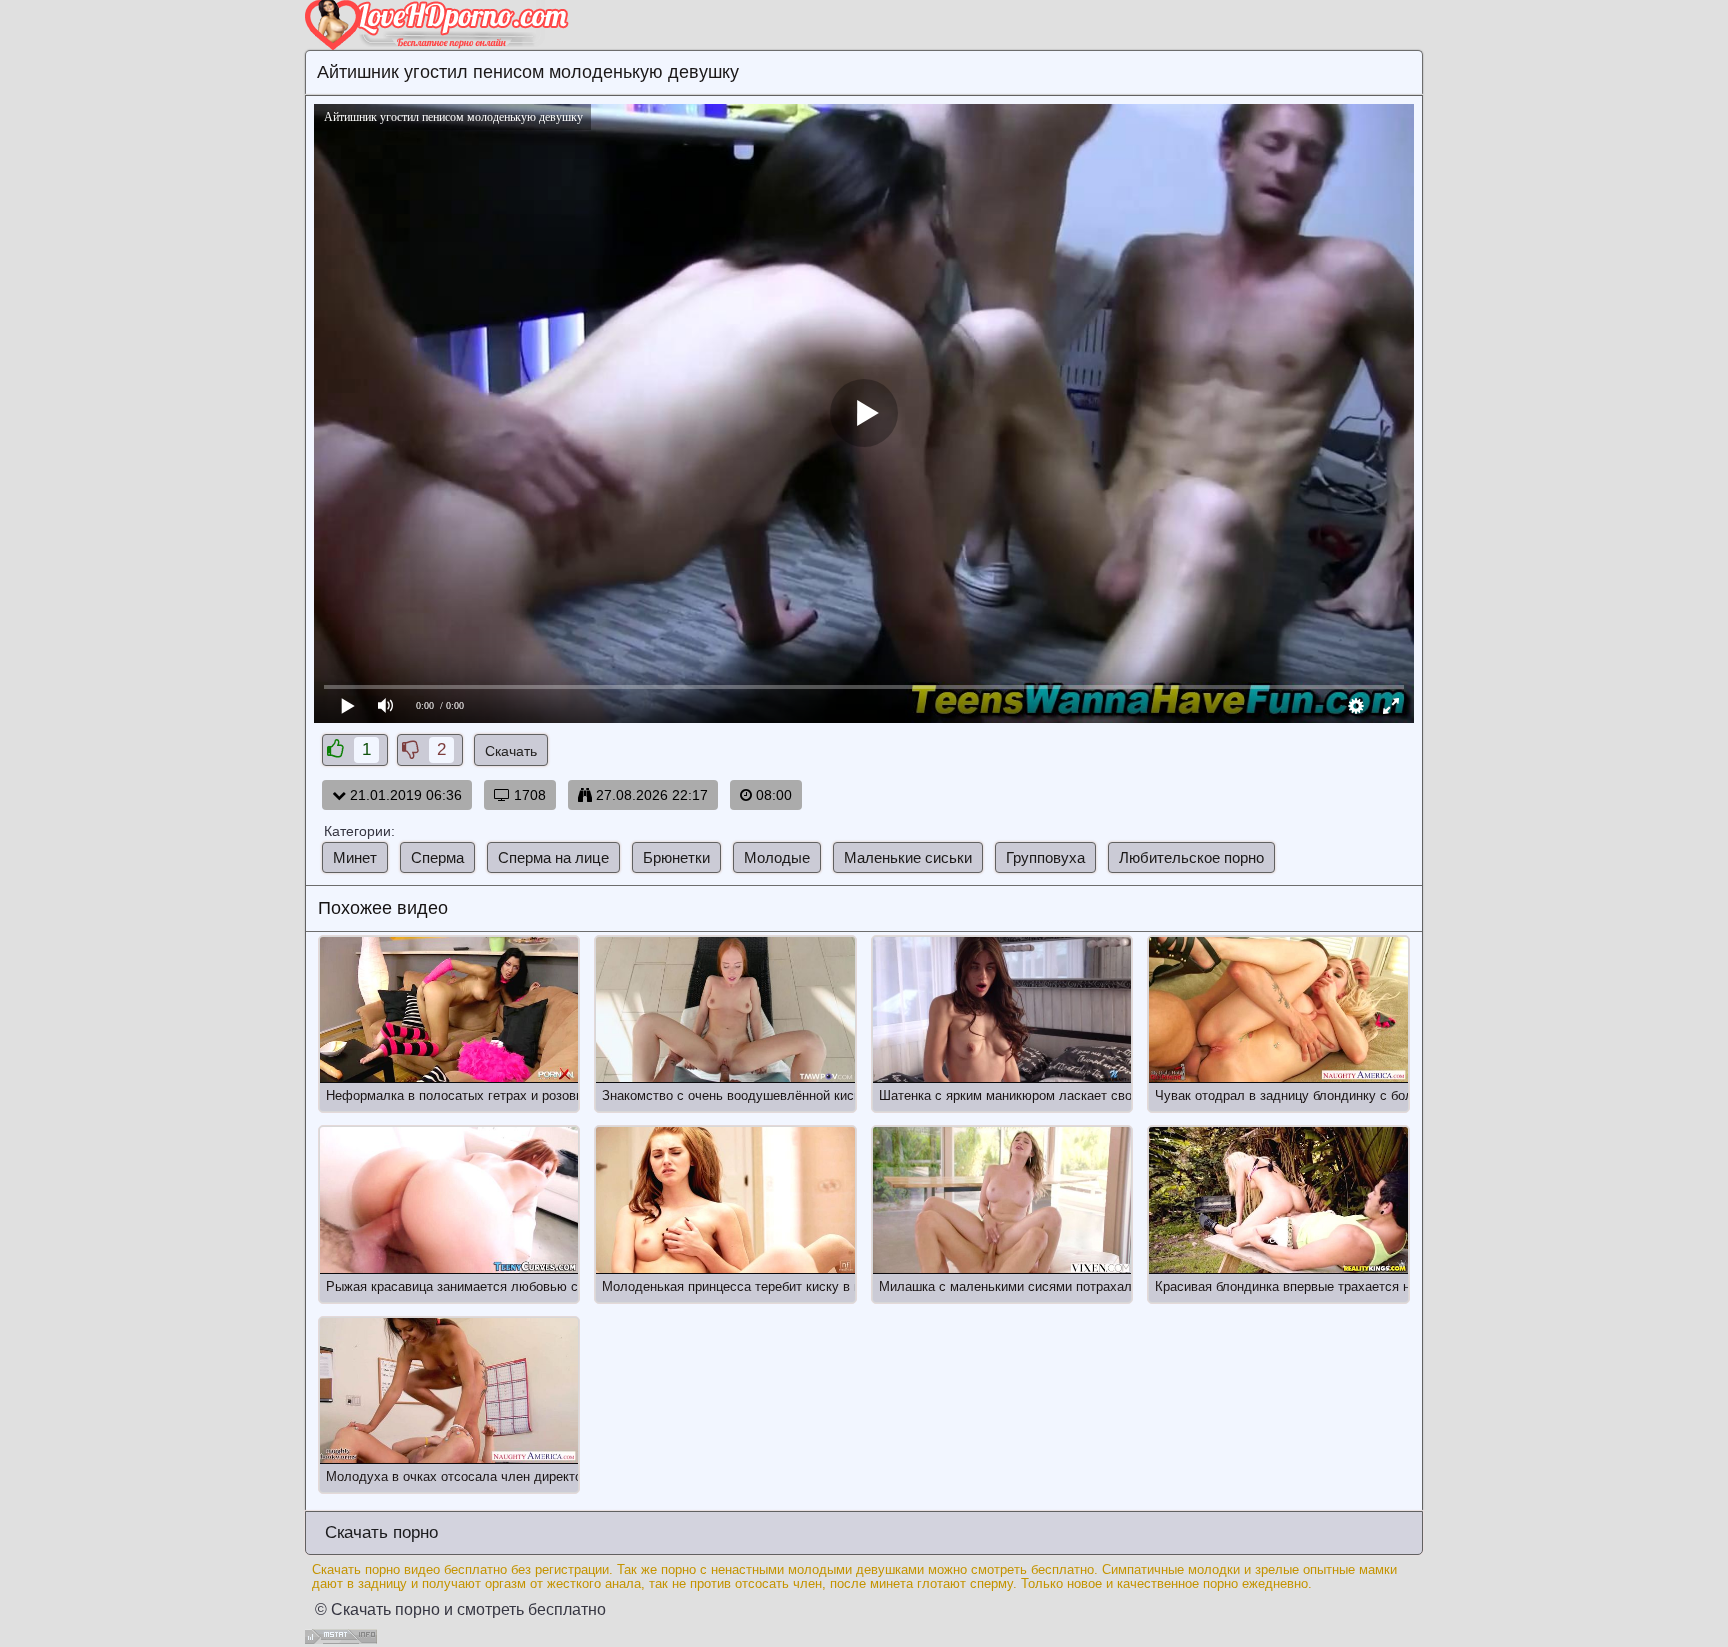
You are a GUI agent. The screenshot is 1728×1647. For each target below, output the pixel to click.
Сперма (437, 857)
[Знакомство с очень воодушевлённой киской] (725, 1010)
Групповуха (1045, 857)
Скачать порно (379, 1532)
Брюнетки (676, 857)
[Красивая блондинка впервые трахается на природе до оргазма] (1278, 1200)
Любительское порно (1191, 857)
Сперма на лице (553, 857)
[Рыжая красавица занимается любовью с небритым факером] (449, 1200)
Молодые (777, 857)
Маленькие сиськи (908, 857)
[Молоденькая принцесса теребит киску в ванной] (725, 1200)
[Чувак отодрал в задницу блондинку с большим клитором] (1278, 1010)
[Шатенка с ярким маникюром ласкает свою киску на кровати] (1002, 1010)
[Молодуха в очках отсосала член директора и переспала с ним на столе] (449, 1391)
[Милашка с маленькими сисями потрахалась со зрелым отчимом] (1002, 1200)
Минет (355, 857)
